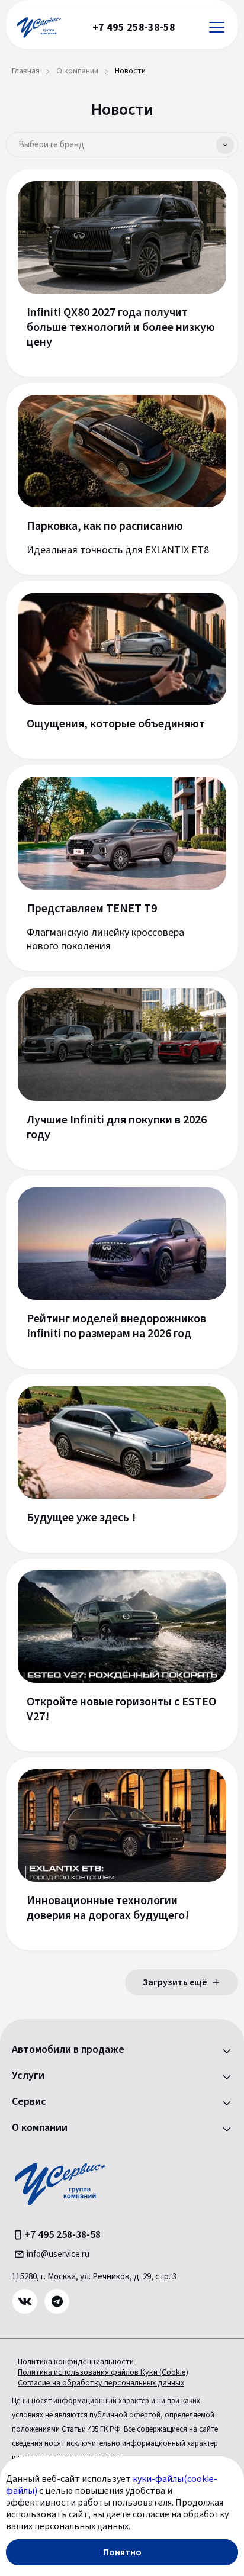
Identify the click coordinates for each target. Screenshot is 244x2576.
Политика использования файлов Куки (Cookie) (103, 2372)
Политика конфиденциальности (76, 2362)
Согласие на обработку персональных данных (101, 2383)
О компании (40, 2128)
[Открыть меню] (217, 28)
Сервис (29, 2102)
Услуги (28, 2076)
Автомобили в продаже (68, 2050)
